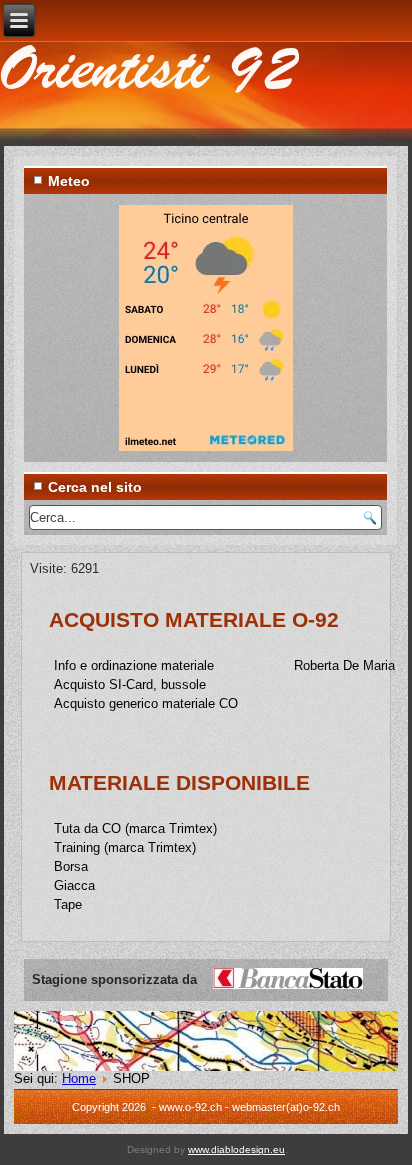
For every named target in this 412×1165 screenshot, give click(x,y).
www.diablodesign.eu (236, 1149)
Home (79, 1078)
